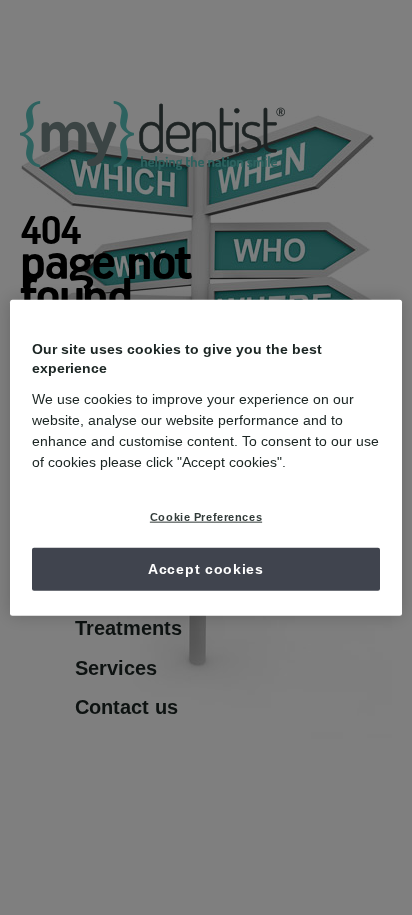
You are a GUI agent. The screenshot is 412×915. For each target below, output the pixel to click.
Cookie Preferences (206, 516)
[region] (205, 457)
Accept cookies (206, 568)
